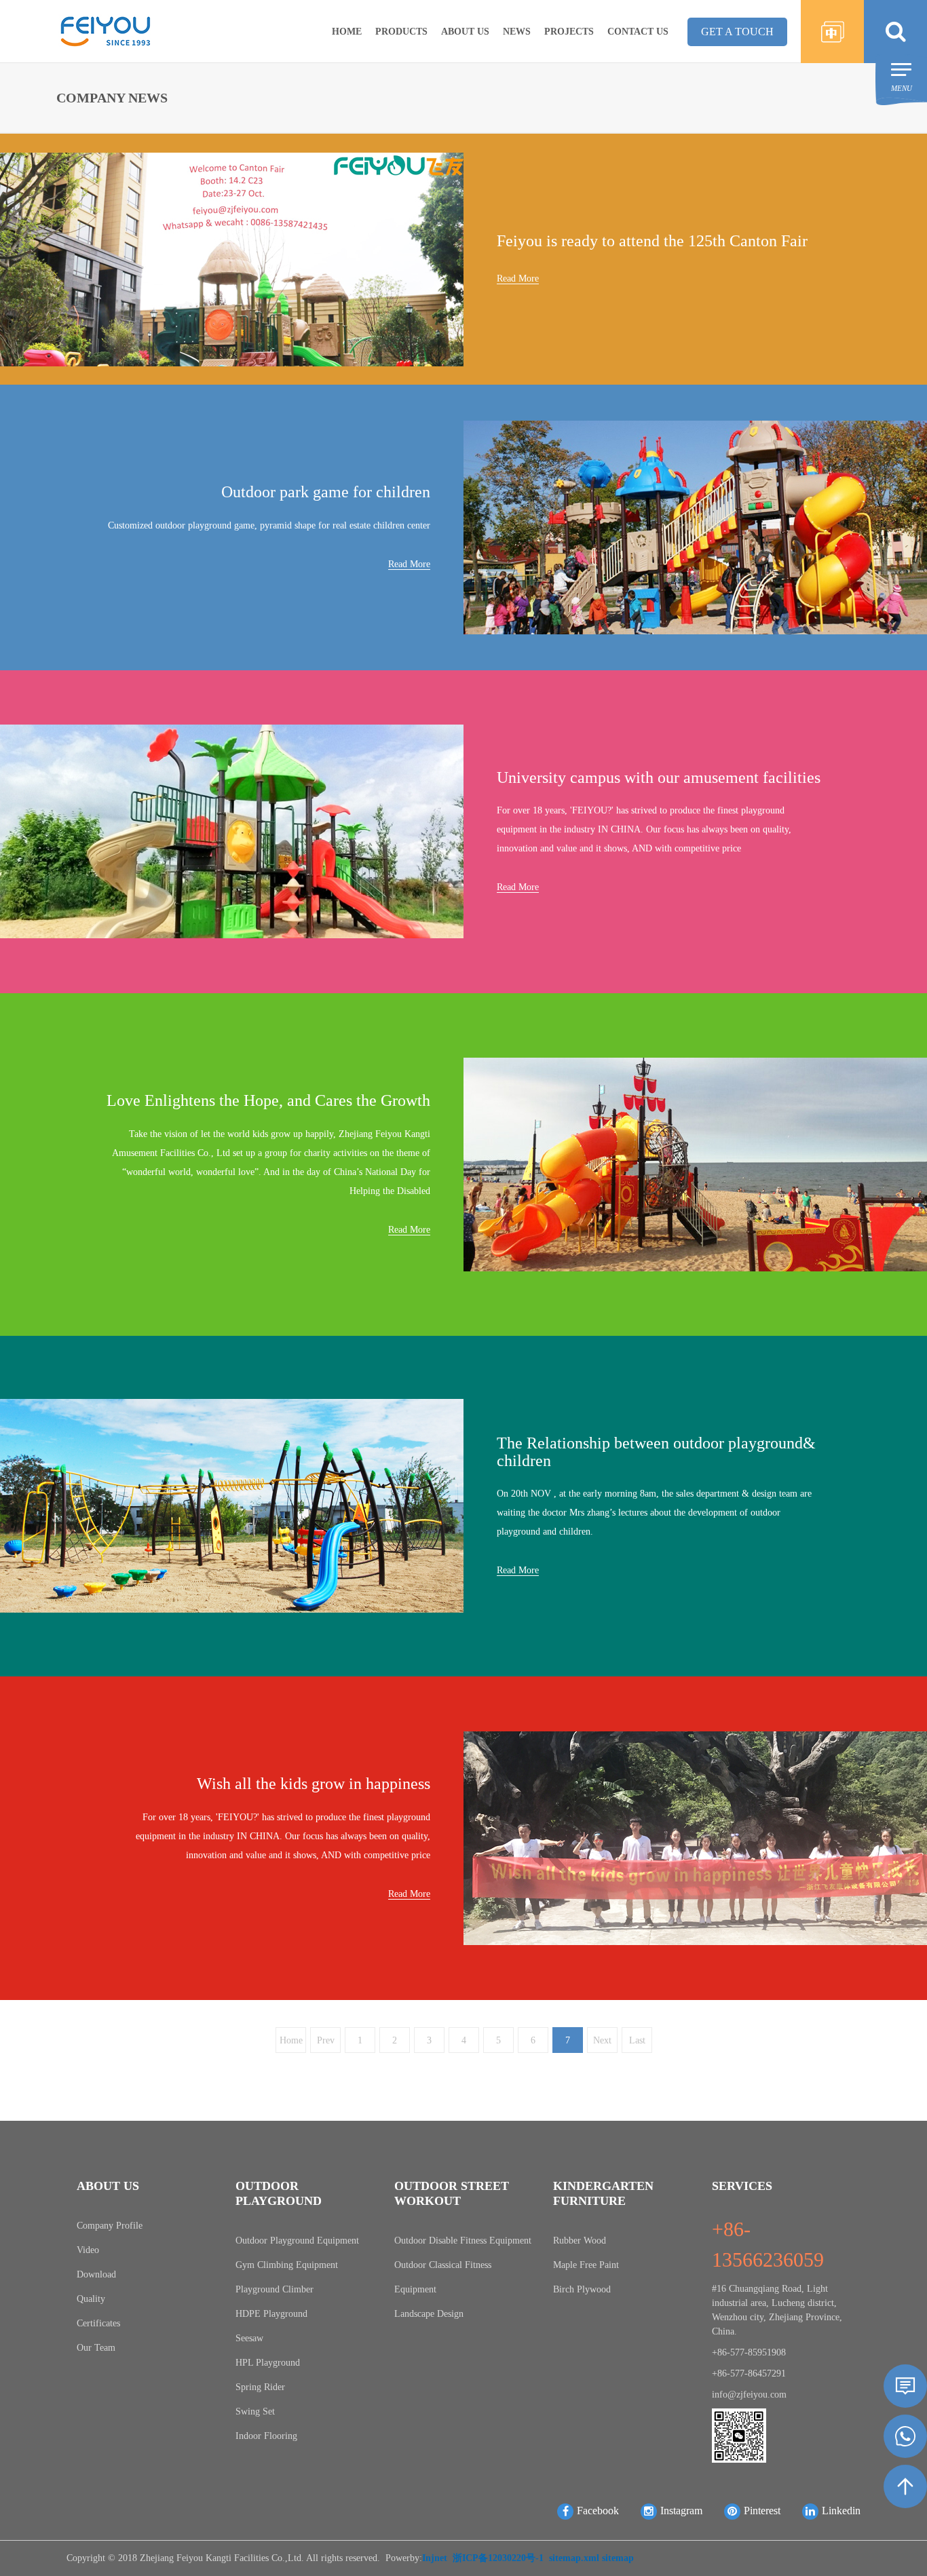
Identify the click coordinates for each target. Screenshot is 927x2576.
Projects (569, 32)
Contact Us (638, 32)
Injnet (435, 2558)
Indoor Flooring (266, 2436)
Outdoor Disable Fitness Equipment (463, 2241)
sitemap (618, 2558)
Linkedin (841, 2511)
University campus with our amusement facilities (659, 777)
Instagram (681, 2511)
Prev (325, 2040)
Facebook (598, 2511)
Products (401, 32)
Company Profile (110, 2226)
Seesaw (249, 2338)
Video (88, 2250)
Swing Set (255, 2411)
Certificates (98, 2323)
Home (347, 32)
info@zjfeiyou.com (749, 2395)
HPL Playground (268, 2363)
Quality (91, 2299)
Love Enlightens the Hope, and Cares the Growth (268, 1100)
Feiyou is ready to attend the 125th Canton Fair (652, 241)
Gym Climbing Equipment (287, 2265)
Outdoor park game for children (326, 492)
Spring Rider (260, 2387)
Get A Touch (737, 32)
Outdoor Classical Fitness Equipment (443, 2277)
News (517, 32)
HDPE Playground (271, 2314)
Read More (518, 278)
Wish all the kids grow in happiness (314, 1784)
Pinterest (762, 2511)
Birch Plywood (582, 2289)
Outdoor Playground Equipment (297, 2241)
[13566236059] (905, 2436)
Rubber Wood (580, 2241)
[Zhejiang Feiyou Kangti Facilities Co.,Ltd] (105, 30)
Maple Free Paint (586, 2265)
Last (637, 2040)
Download (96, 2274)
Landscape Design (429, 2314)
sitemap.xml (574, 2558)
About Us (465, 32)
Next (602, 2040)
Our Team (96, 2348)
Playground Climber (275, 2289)
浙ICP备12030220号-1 (498, 2558)
